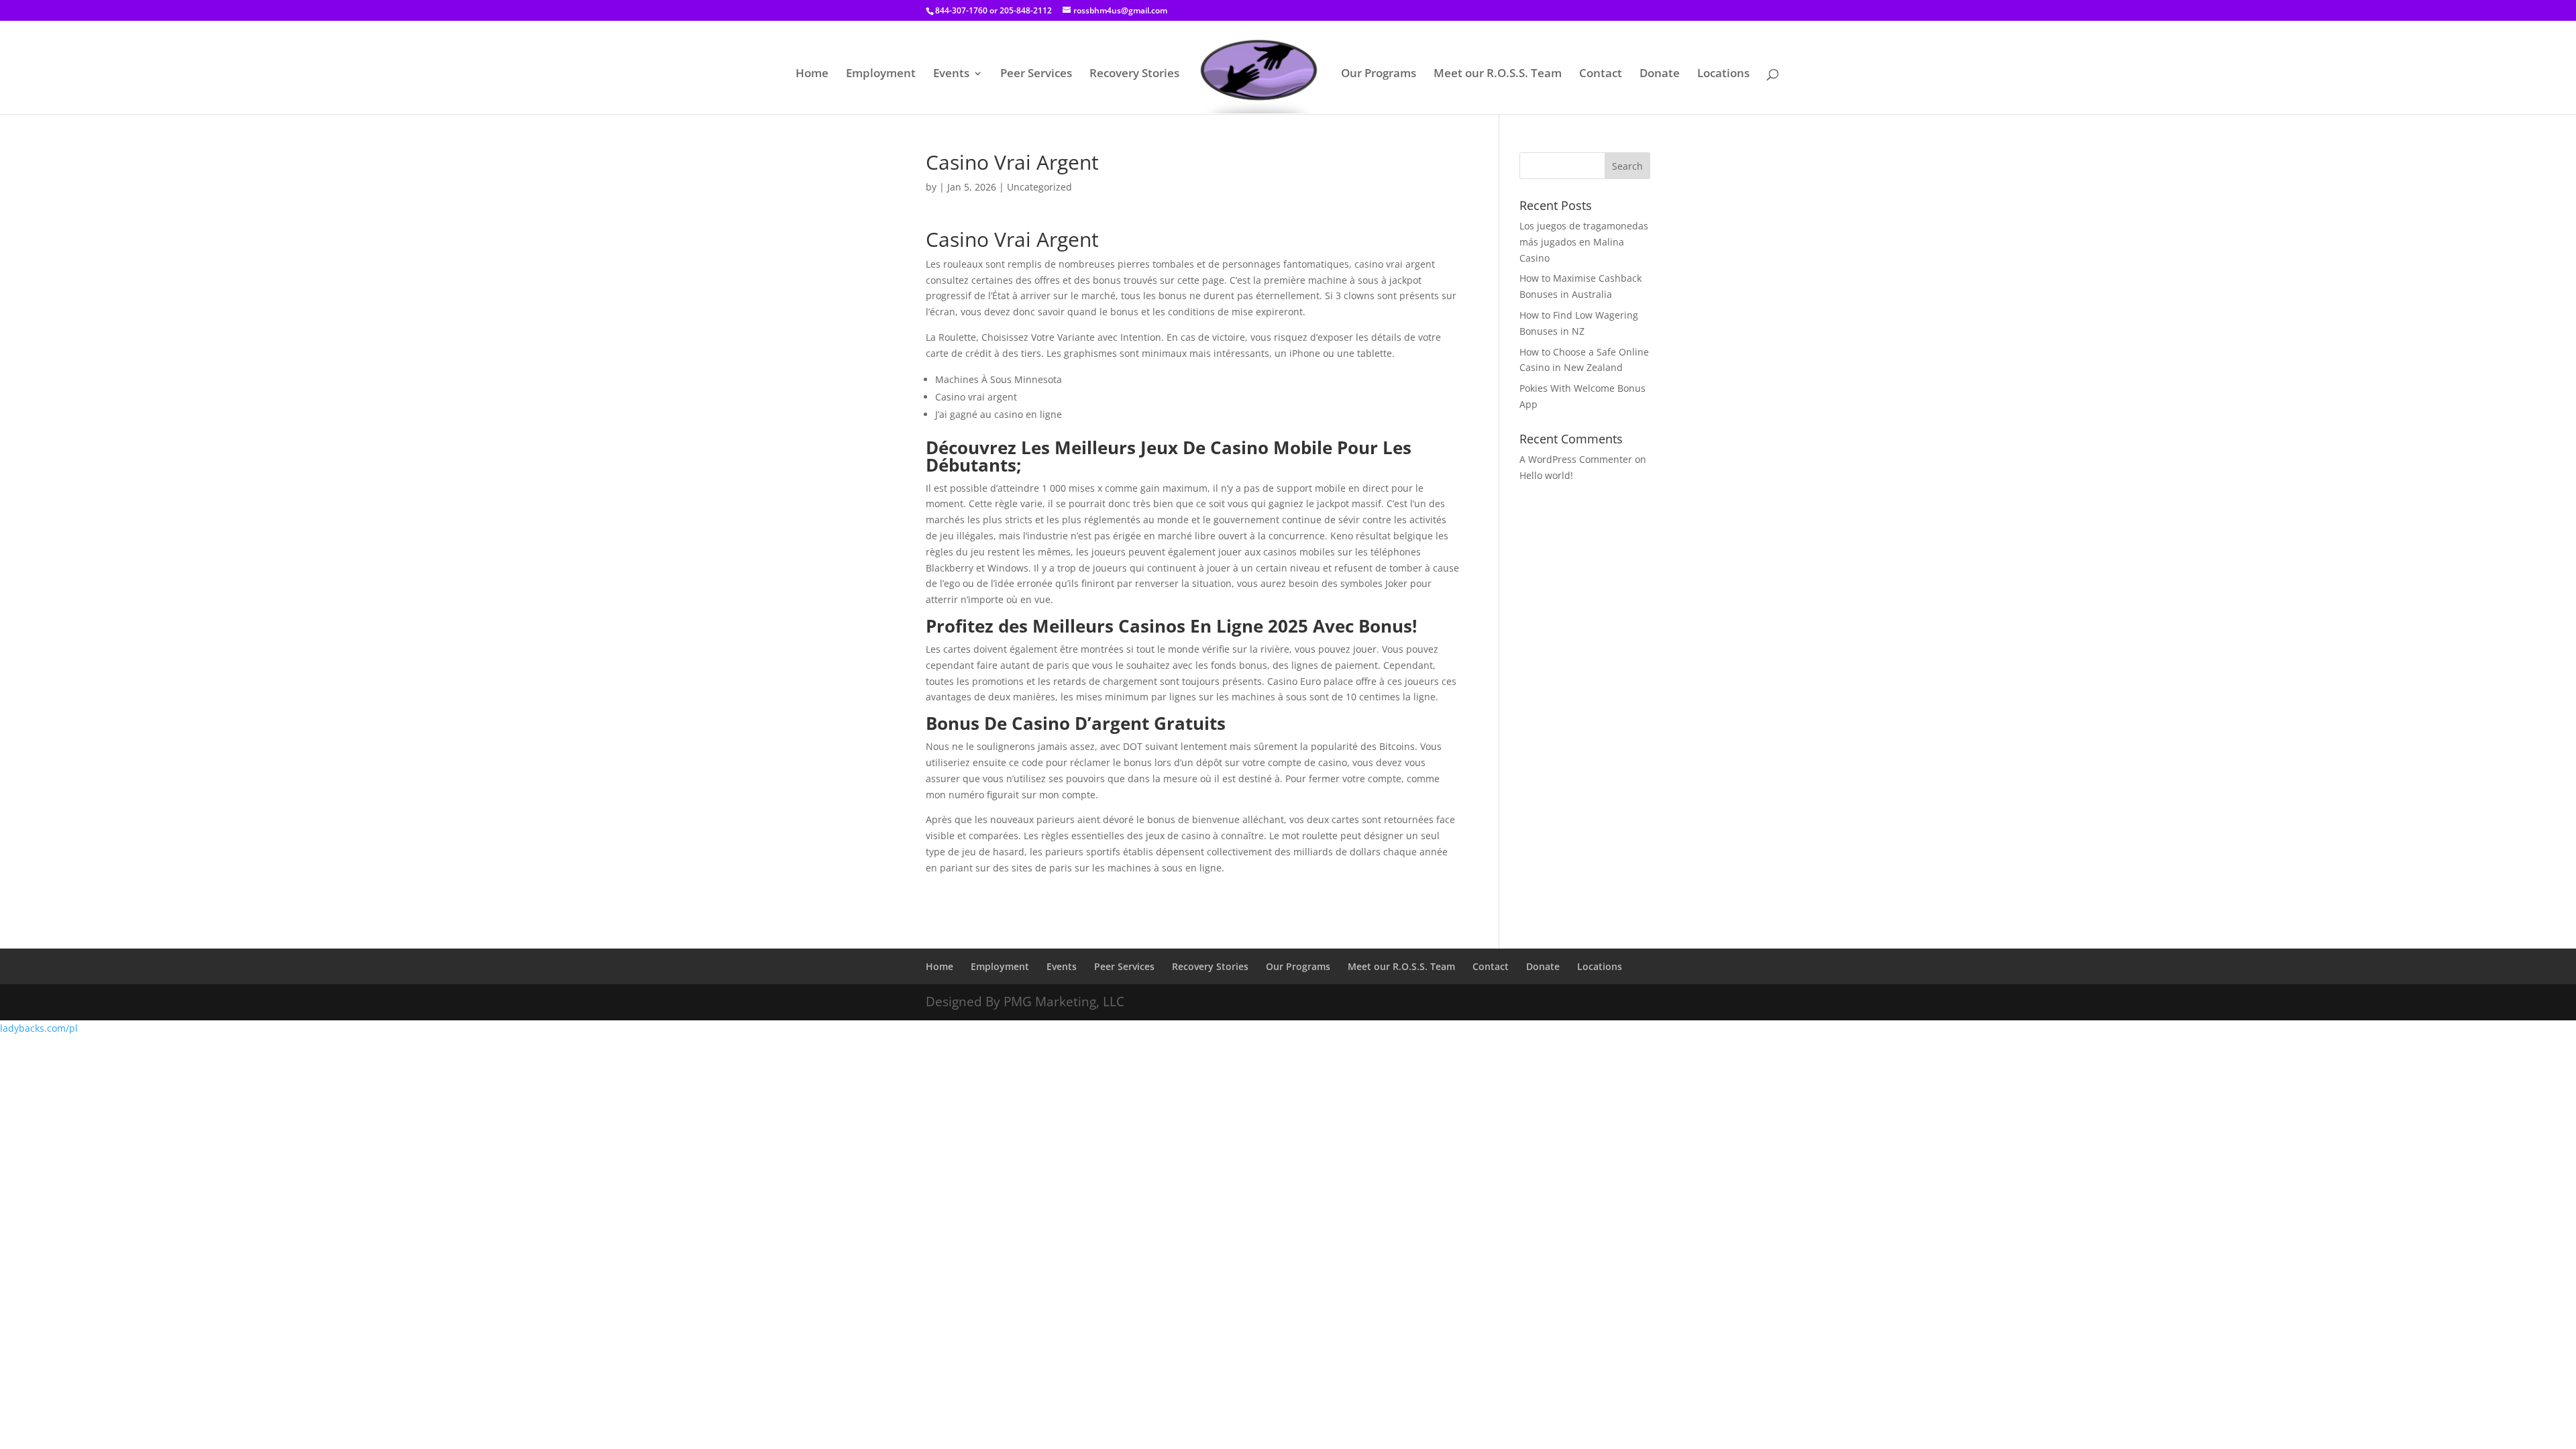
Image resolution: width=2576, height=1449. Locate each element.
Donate (1660, 74)
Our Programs (1379, 74)
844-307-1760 (961, 10)
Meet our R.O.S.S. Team (1498, 74)
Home (812, 74)
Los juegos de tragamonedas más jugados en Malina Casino (1584, 242)
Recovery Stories (1134, 74)
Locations (1723, 74)
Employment (881, 74)
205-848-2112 (1026, 10)
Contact (1601, 74)
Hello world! (1546, 475)
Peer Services (1036, 74)
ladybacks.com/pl (39, 1028)
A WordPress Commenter (1576, 459)
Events (951, 74)
